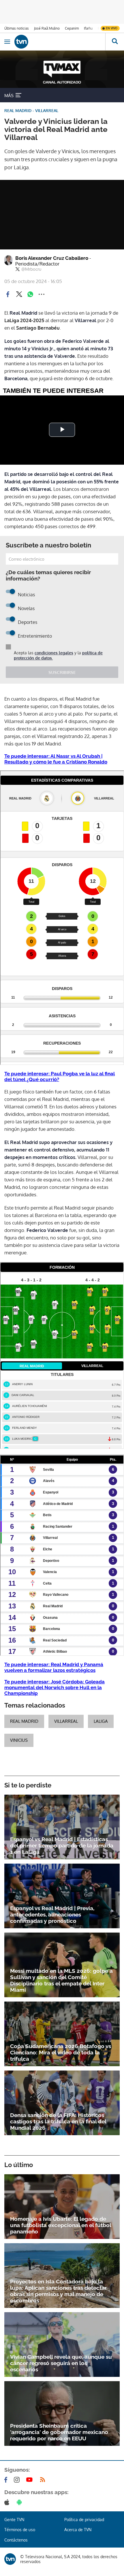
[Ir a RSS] (44, 2480)
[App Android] (20, 2502)
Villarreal (86, 320)
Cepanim (72, 28)
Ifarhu (88, 28)
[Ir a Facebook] (7, 2480)
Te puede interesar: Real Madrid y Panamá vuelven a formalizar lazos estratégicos (54, 1667)
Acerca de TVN (78, 2530)
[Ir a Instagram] (18, 2480)
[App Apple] (8, 2502)
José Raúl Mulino (47, 28)
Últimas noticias (17, 28)
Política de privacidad (84, 2520)
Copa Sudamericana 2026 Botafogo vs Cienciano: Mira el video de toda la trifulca (61, 2052)
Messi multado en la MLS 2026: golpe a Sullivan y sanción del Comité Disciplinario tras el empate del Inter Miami (61, 1980)
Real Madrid (23, 313)
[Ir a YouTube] (31, 2480)
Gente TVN (14, 2520)
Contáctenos (16, 2540)
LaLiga (101, 1721)
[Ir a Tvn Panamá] (60, 42)
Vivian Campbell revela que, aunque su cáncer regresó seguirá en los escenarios (61, 2363)
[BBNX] (10, 2559)
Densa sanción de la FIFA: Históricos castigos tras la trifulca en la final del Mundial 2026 (58, 2121)
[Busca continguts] (115, 42)
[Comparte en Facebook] (8, 294)
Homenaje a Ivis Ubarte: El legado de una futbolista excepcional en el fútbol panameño (61, 2225)
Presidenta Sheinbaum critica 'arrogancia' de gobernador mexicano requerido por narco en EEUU (59, 2432)
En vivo (112, 28)
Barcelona (16, 378)
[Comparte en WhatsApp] (30, 294)
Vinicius (19, 1740)
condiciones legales (54, 653)
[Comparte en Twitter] (19, 294)
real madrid (24, 1721)
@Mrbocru (31, 269)
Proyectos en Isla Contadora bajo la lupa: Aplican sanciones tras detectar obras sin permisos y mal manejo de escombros (58, 2291)
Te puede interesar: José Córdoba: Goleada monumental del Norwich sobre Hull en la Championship (55, 1687)
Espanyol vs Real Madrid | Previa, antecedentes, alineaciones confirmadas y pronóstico (52, 1914)
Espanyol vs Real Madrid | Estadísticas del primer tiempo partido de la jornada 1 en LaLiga (62, 1846)
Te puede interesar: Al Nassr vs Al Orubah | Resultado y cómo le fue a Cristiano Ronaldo (56, 759)
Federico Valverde (47, 1230)
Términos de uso (20, 2530)
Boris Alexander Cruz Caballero (53, 261)
